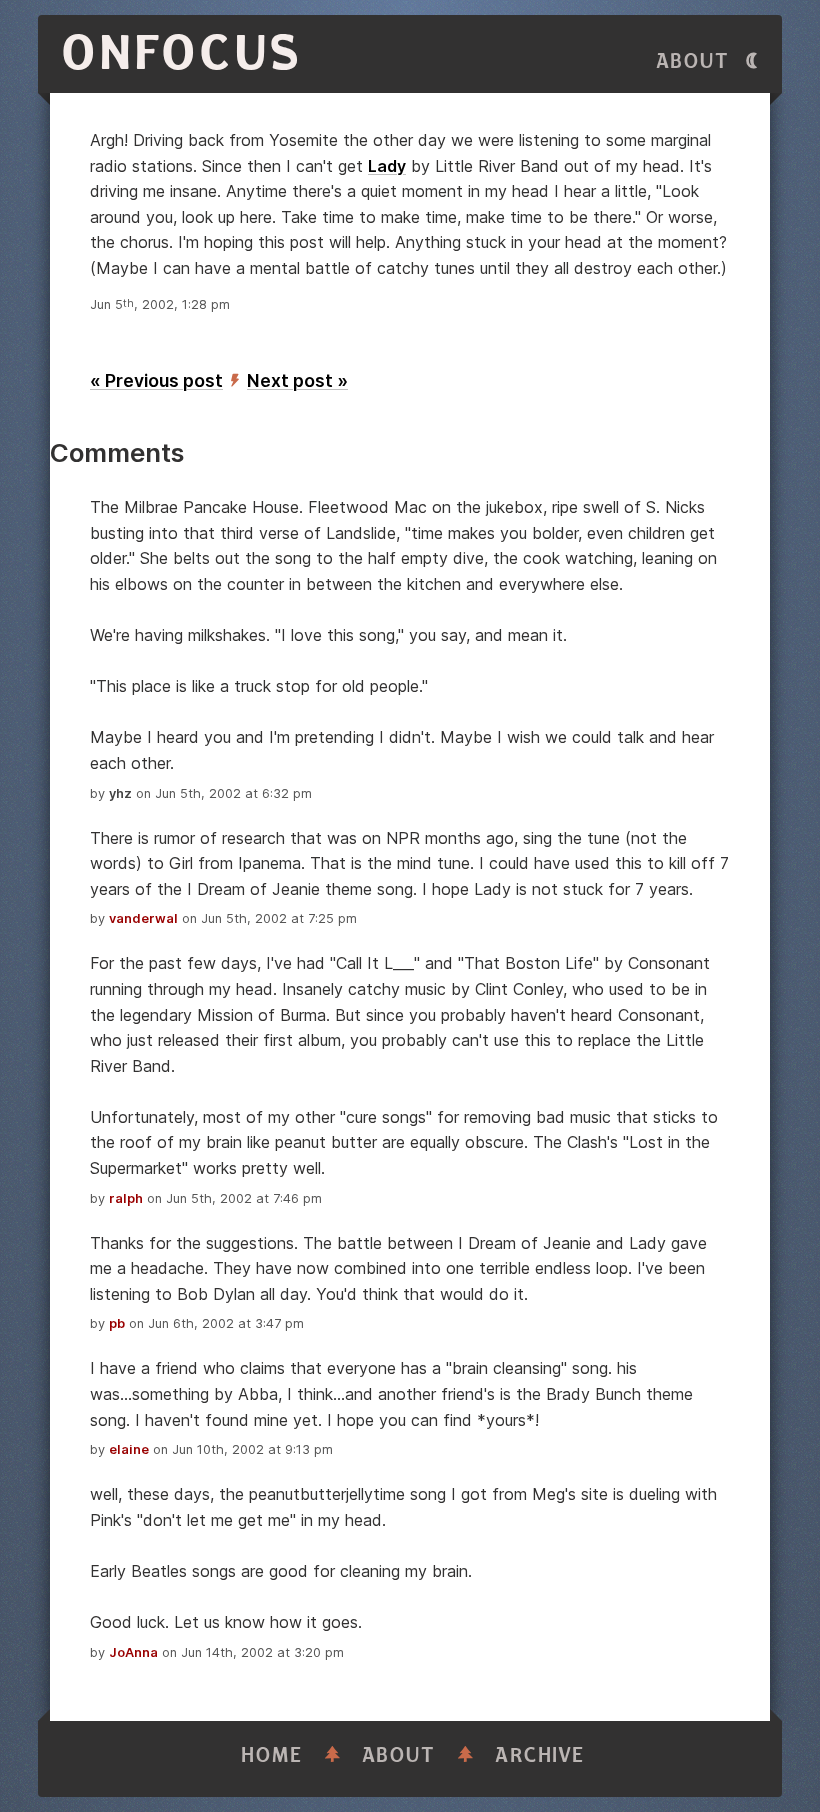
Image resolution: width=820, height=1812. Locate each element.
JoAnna (133, 1652)
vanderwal (143, 918)
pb (117, 1323)
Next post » (297, 380)
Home (272, 1755)
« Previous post (156, 380)
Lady (387, 166)
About (693, 61)
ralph (126, 1198)
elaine (129, 1449)
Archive (540, 1755)
